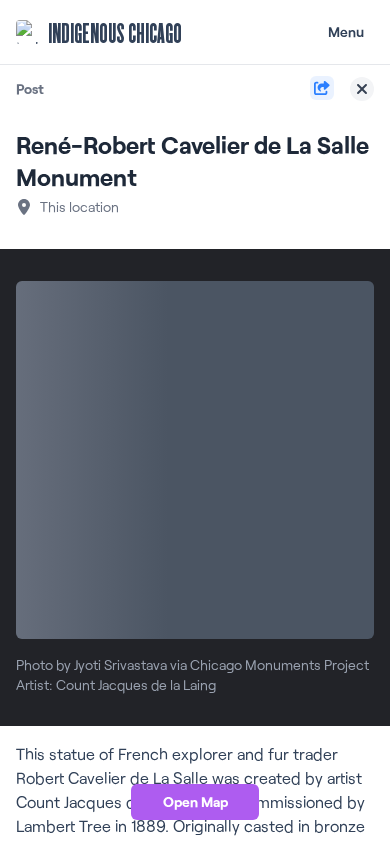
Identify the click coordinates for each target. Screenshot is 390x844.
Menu (346, 31)
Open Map (195, 801)
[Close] (362, 89)
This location (79, 206)
